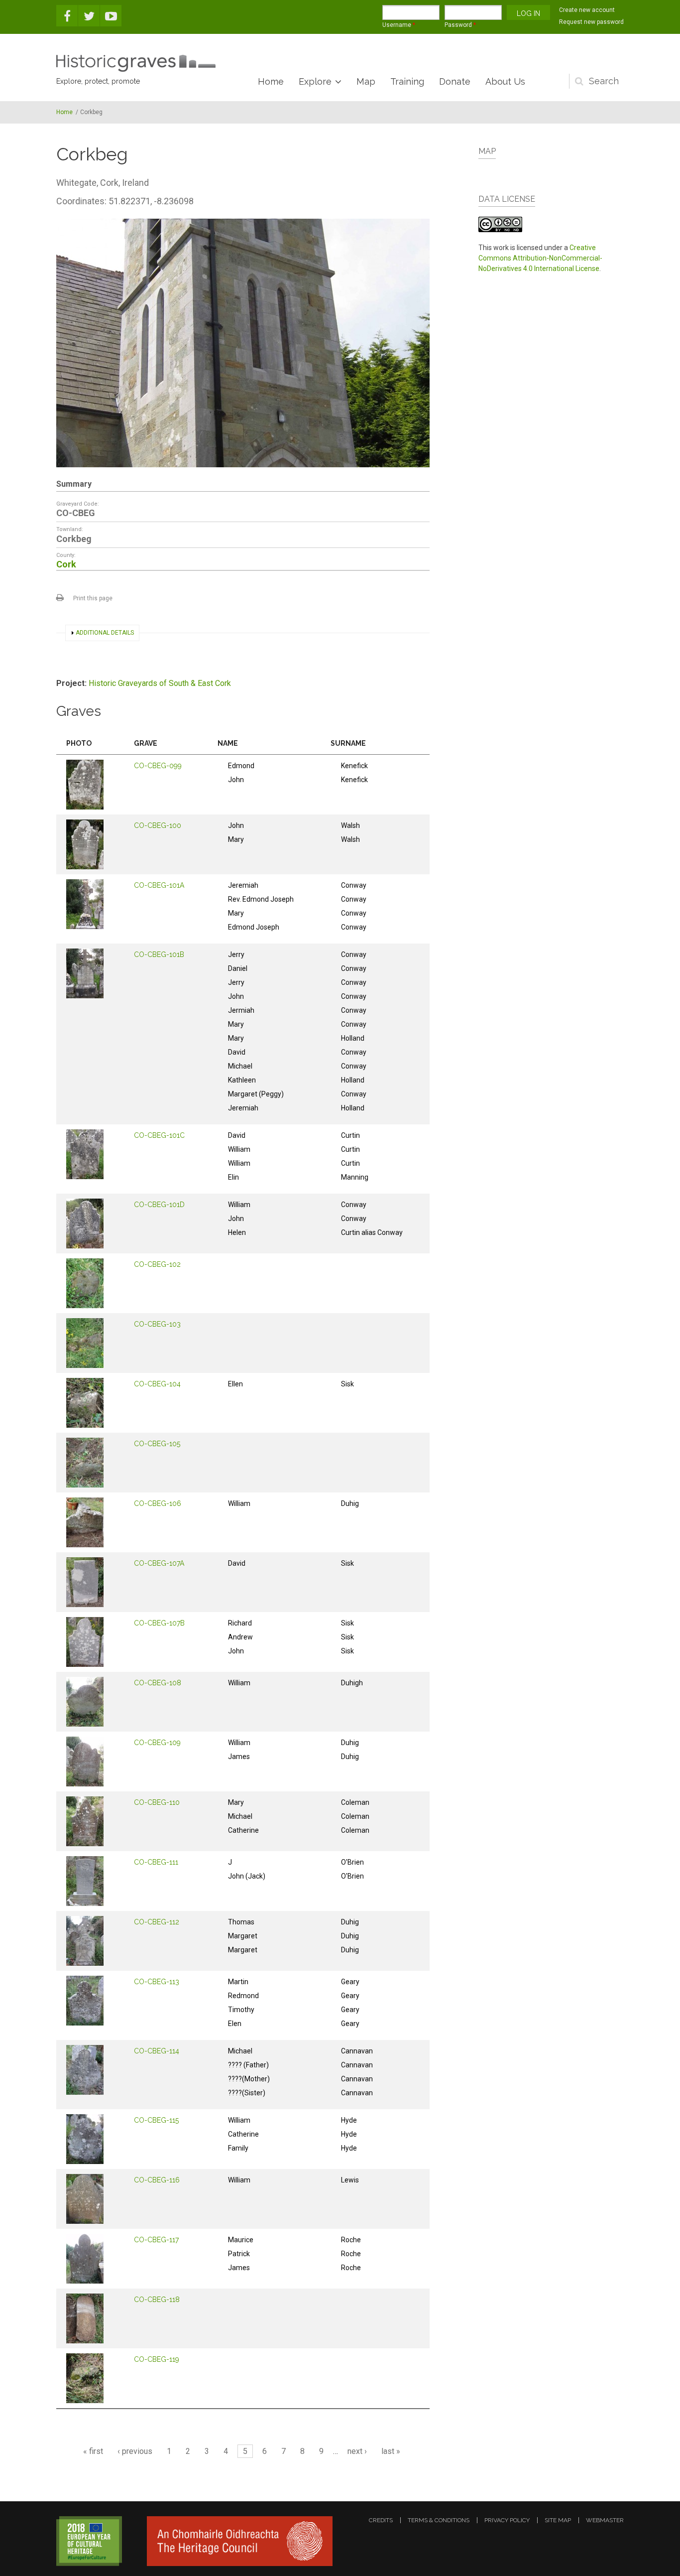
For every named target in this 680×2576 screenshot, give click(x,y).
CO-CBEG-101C (159, 1135)
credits (381, 2520)
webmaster (605, 2520)
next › (357, 2451)
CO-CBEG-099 (158, 766)
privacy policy (507, 2520)
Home (271, 81)
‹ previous (135, 2451)
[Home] (136, 63)
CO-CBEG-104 (157, 1384)
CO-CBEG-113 (157, 1982)
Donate (455, 81)
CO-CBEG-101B (159, 954)
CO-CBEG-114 (157, 2051)
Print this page (93, 598)
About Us (505, 81)
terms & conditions (439, 2520)
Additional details (105, 633)
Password (460, 25)
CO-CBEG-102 (157, 1264)
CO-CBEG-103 (157, 1324)
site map (558, 2520)
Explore (315, 81)
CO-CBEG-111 (156, 1862)
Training (407, 81)
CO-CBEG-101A (159, 885)
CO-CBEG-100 (158, 825)
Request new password (591, 22)
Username (399, 25)
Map (366, 81)
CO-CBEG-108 (158, 1683)
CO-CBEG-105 (157, 1444)
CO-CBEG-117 (156, 2240)
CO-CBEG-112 (157, 1922)
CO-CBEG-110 (157, 1802)
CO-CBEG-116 (157, 2180)
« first (93, 2451)
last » (391, 2451)
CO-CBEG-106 (158, 1503)
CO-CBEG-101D (159, 1205)
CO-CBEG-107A (159, 1563)
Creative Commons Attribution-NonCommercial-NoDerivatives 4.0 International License (540, 258)
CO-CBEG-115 (156, 2120)
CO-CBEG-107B (159, 1623)
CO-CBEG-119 (157, 2359)
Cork (66, 564)
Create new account (587, 10)
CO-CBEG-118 (157, 2300)
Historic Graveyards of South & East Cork (160, 683)
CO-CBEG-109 (157, 1743)
